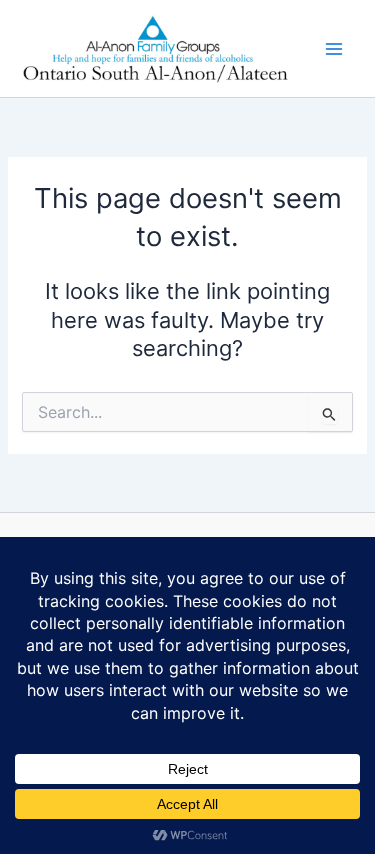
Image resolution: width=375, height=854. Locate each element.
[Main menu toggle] (334, 49)
